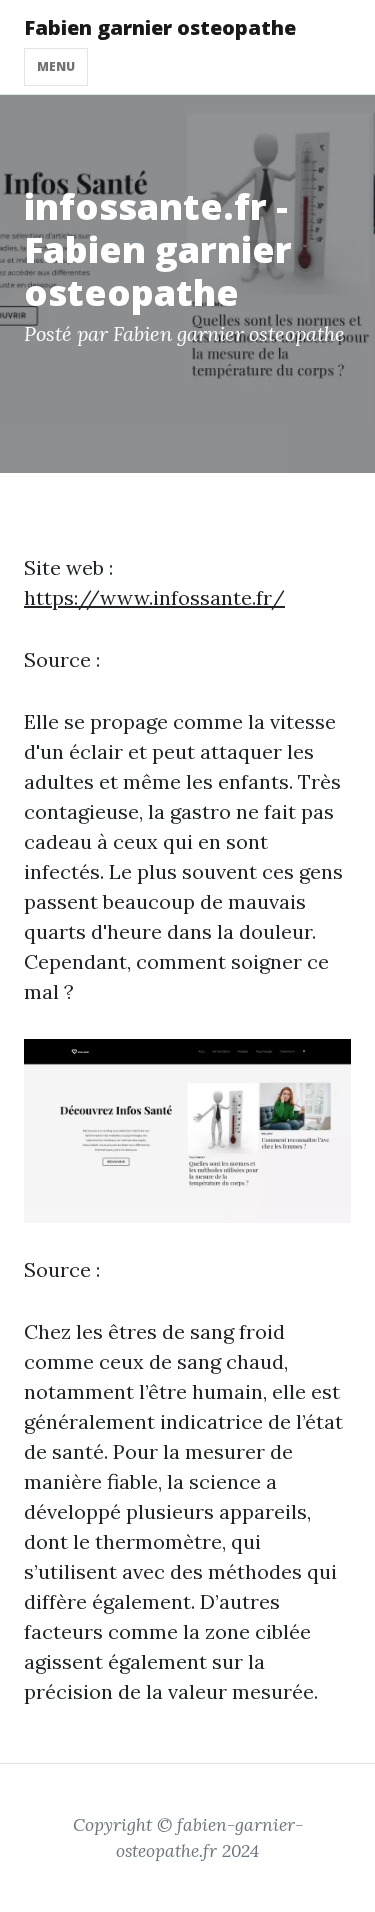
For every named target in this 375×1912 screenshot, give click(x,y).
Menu (56, 66)
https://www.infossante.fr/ (154, 597)
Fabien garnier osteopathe (160, 27)
